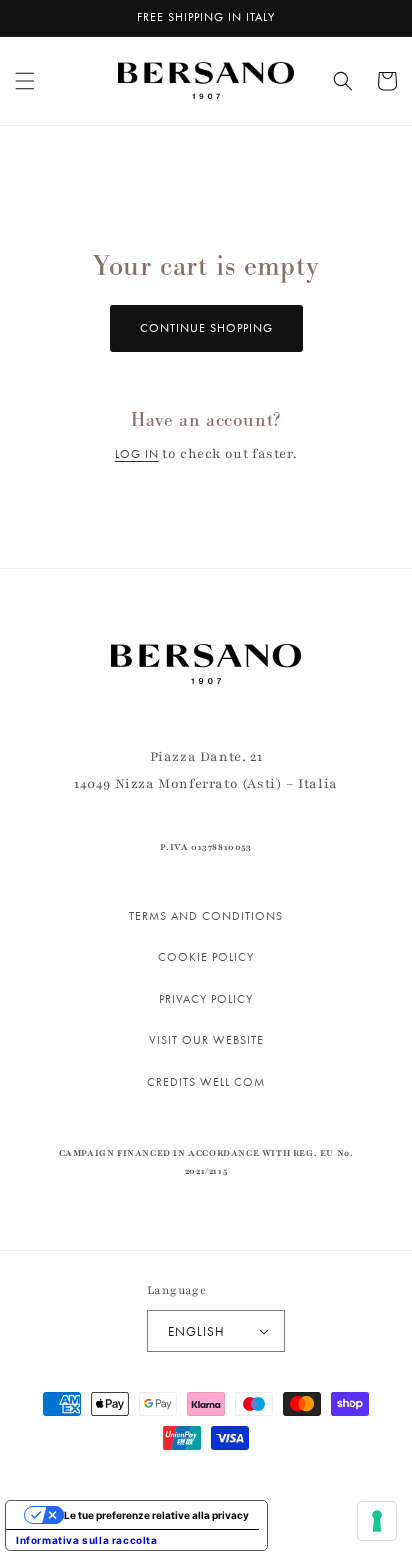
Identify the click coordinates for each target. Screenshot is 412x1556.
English (196, 1331)
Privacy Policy (206, 999)
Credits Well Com (206, 1082)
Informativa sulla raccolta (87, 1540)
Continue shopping (206, 328)
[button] (25, 81)
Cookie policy (206, 957)
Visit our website (206, 1040)
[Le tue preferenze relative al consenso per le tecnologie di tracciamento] (377, 1521)
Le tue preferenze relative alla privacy (156, 1515)
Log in (137, 454)
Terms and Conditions (206, 916)
